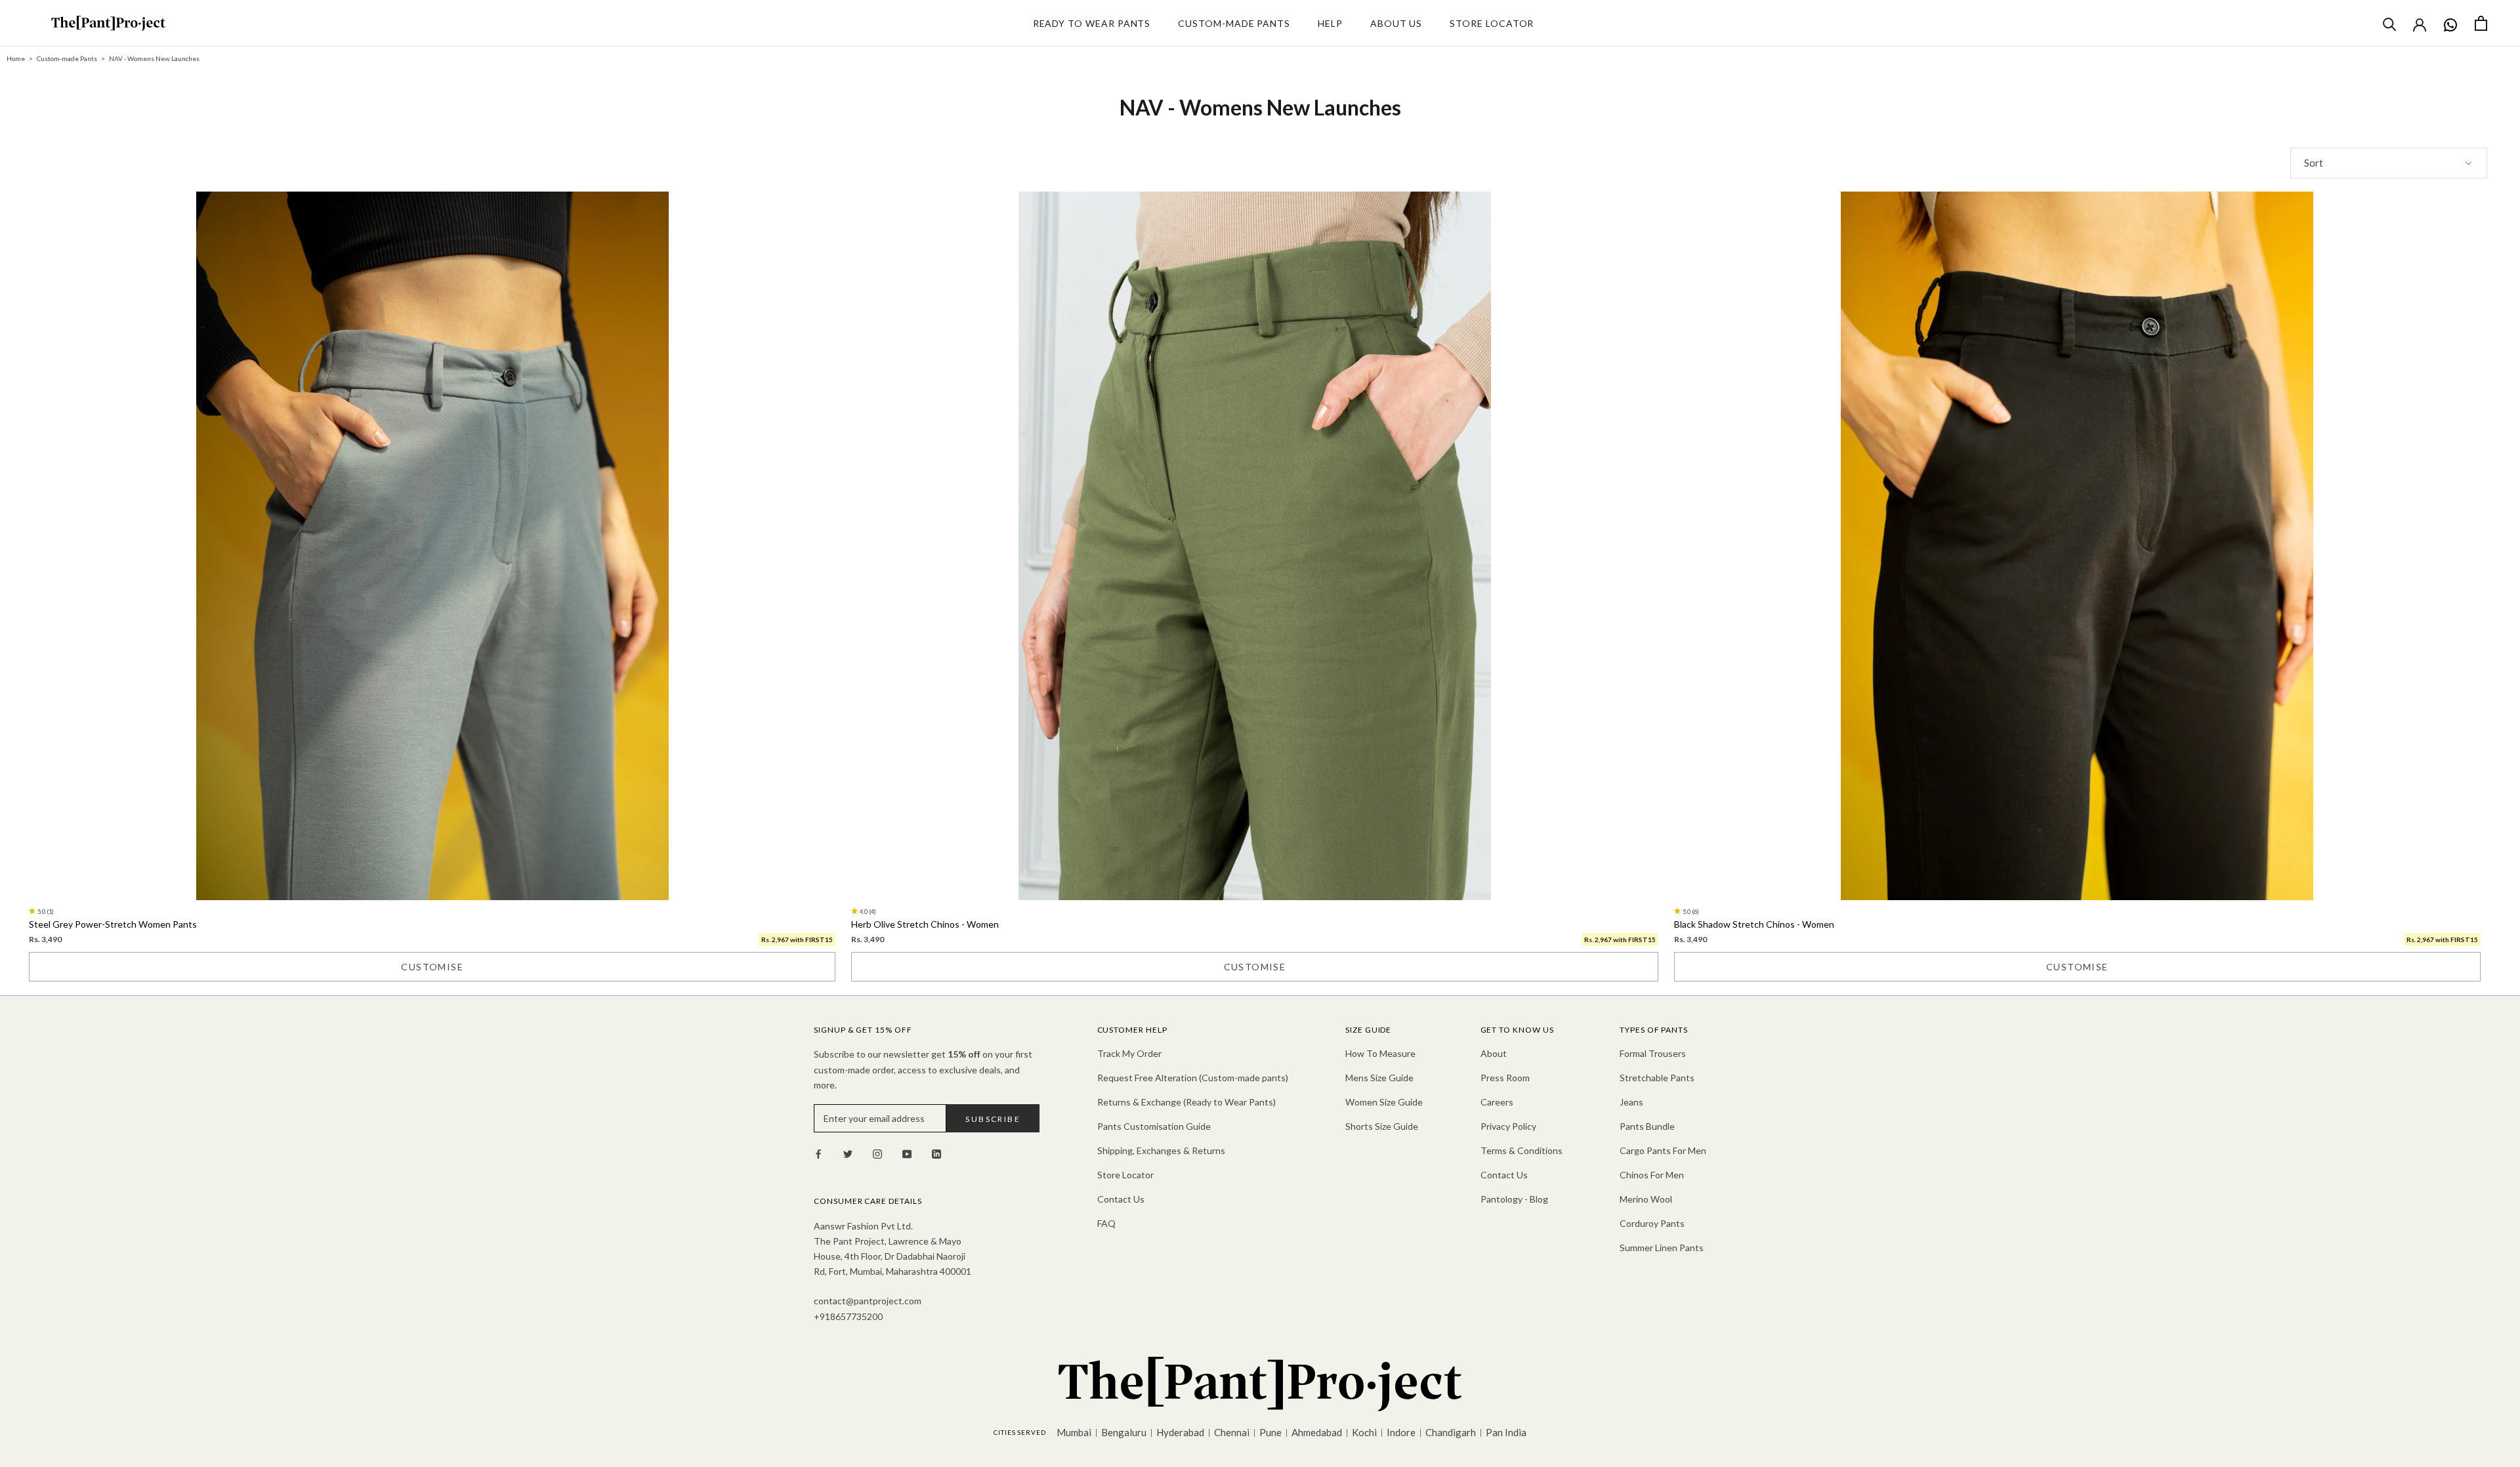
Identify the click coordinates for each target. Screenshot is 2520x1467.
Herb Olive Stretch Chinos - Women (925, 924)
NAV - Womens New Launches (154, 58)
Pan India (1506, 1432)
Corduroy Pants (1652, 1223)
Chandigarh (1451, 1432)
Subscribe (993, 1119)
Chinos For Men (1652, 1175)
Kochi (1364, 1432)
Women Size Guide (1384, 1102)
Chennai (1232, 1432)
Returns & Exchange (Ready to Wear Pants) (1186, 1102)
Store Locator (1492, 23)
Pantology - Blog (1514, 1199)
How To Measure (1380, 1053)
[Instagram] (877, 1153)
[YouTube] (907, 1153)
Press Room (1505, 1078)
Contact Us (1121, 1199)
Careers (1497, 1102)
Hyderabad (1180, 1432)
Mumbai (1074, 1432)
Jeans (1631, 1102)
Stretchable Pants (1657, 1078)
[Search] (2390, 23)
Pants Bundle (1647, 1126)
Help (1330, 23)
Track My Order (1129, 1053)
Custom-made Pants (1234, 23)
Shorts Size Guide (1382, 1126)
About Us (1396, 23)
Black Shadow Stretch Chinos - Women (1754, 924)
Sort (2314, 163)
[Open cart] (2481, 23)
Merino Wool (1646, 1199)
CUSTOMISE (432, 967)
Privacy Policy (1508, 1126)
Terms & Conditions (1522, 1150)
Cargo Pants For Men (1663, 1150)
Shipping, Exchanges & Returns (1161, 1150)
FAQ (1106, 1223)
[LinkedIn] (936, 1153)
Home (16, 58)
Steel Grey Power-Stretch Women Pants (113, 924)
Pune (1270, 1432)
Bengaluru (1124, 1432)
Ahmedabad (1317, 1432)
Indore (1401, 1432)
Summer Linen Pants (1662, 1248)
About (1494, 1053)
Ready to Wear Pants (1092, 23)
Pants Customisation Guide (1154, 1126)
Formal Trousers (1653, 1053)
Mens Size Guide (1379, 1078)
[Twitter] (848, 1153)
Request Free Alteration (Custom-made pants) (1193, 1078)
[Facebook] (818, 1153)
